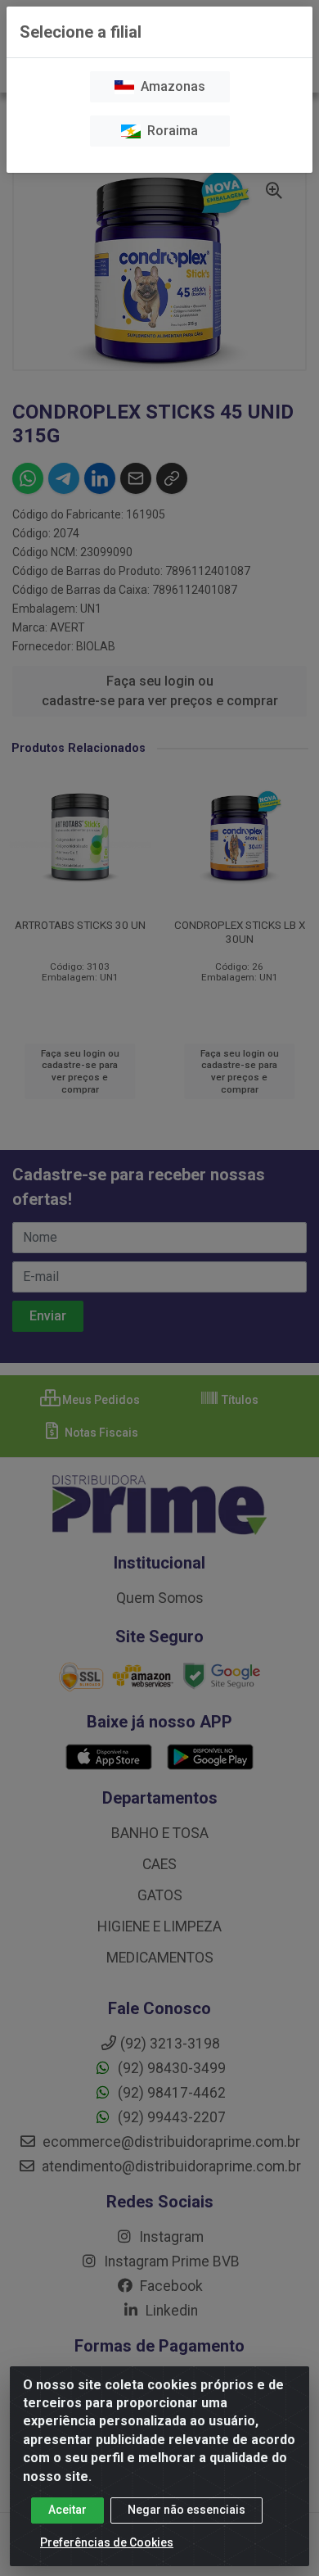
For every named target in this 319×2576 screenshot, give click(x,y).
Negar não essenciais (186, 2510)
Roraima (169, 131)
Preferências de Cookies (107, 2542)
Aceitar (67, 2510)
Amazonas (170, 86)
